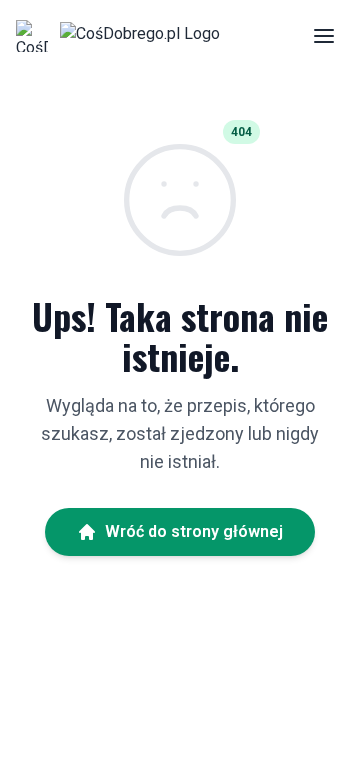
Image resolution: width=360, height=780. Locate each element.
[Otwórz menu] (324, 36)
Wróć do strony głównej (194, 531)
